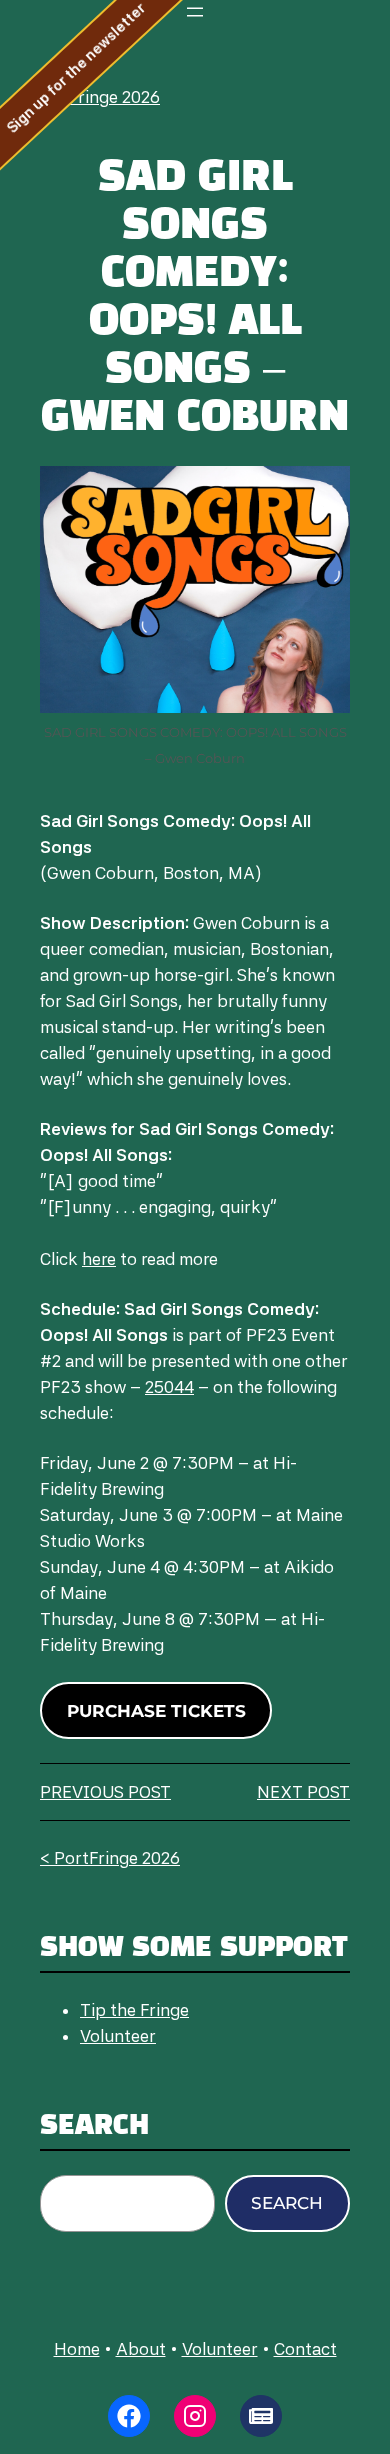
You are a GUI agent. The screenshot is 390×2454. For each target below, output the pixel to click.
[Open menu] (195, 12)
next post (303, 1792)
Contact (305, 2349)
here (99, 1259)
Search (287, 2203)
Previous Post (105, 1792)
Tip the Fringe (134, 2010)
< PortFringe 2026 (90, 97)
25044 (169, 1387)
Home (77, 2349)
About (141, 2349)
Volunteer (118, 2036)
